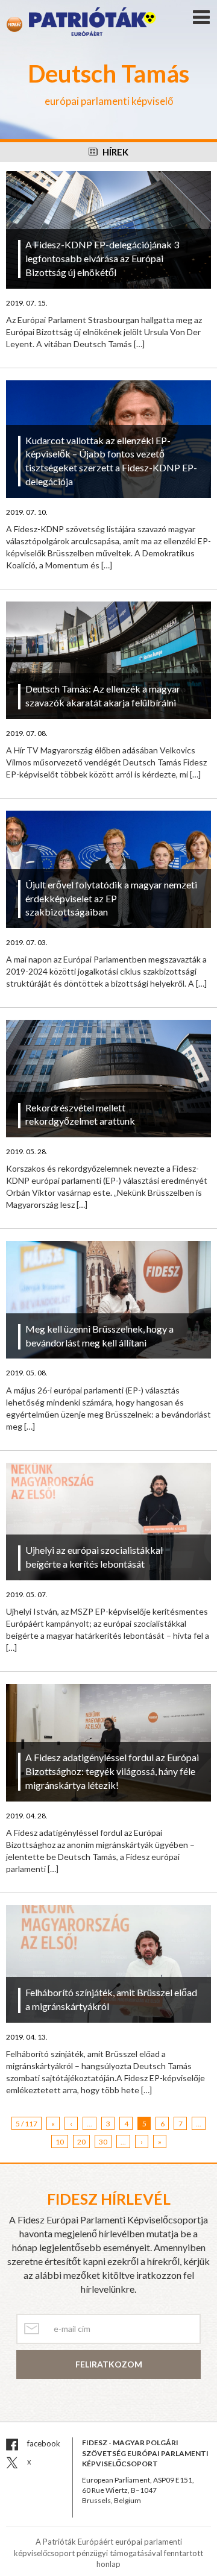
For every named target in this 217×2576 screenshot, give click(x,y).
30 (103, 2142)
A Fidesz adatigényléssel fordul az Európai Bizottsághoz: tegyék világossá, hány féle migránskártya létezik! (112, 1771)
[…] (139, 344)
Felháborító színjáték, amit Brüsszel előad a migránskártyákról (111, 1999)
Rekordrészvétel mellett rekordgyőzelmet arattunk (80, 1114)
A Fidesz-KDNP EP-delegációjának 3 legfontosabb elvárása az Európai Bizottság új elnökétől (102, 258)
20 (81, 2142)
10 (60, 2142)
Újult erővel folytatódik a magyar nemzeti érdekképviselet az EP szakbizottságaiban (111, 898)
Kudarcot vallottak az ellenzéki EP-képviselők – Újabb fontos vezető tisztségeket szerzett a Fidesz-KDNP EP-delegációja (111, 461)
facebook (43, 2443)
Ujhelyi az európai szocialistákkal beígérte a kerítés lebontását (94, 1557)
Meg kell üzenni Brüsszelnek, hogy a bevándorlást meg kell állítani (99, 1336)
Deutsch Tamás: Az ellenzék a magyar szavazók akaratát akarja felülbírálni (103, 696)
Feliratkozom (109, 2364)
